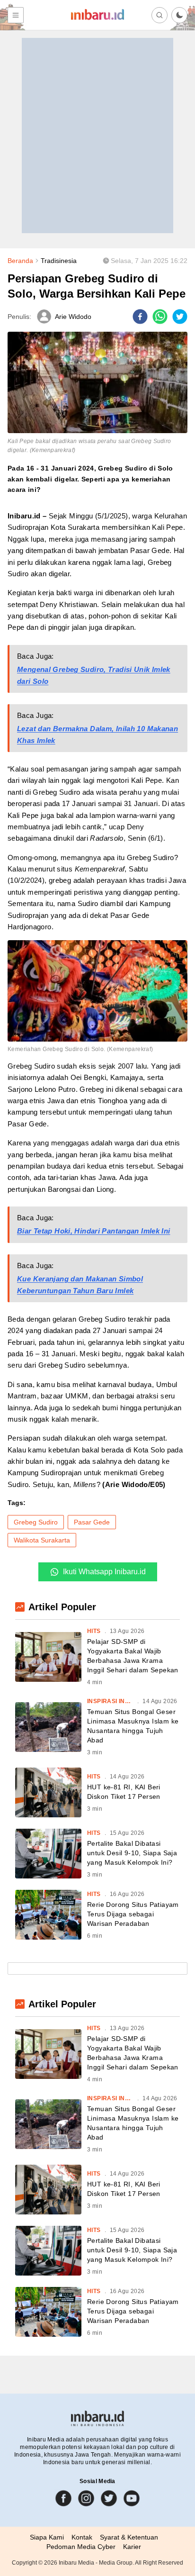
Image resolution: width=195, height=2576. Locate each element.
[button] (179, 15)
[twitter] (180, 317)
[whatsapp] (160, 317)
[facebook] (140, 317)
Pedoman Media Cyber (81, 2547)
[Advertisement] (97, 136)
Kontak (82, 2537)
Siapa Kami (47, 2537)
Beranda (20, 261)
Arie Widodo (73, 317)
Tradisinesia (59, 261)
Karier (132, 2547)
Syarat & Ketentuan (129, 2537)
